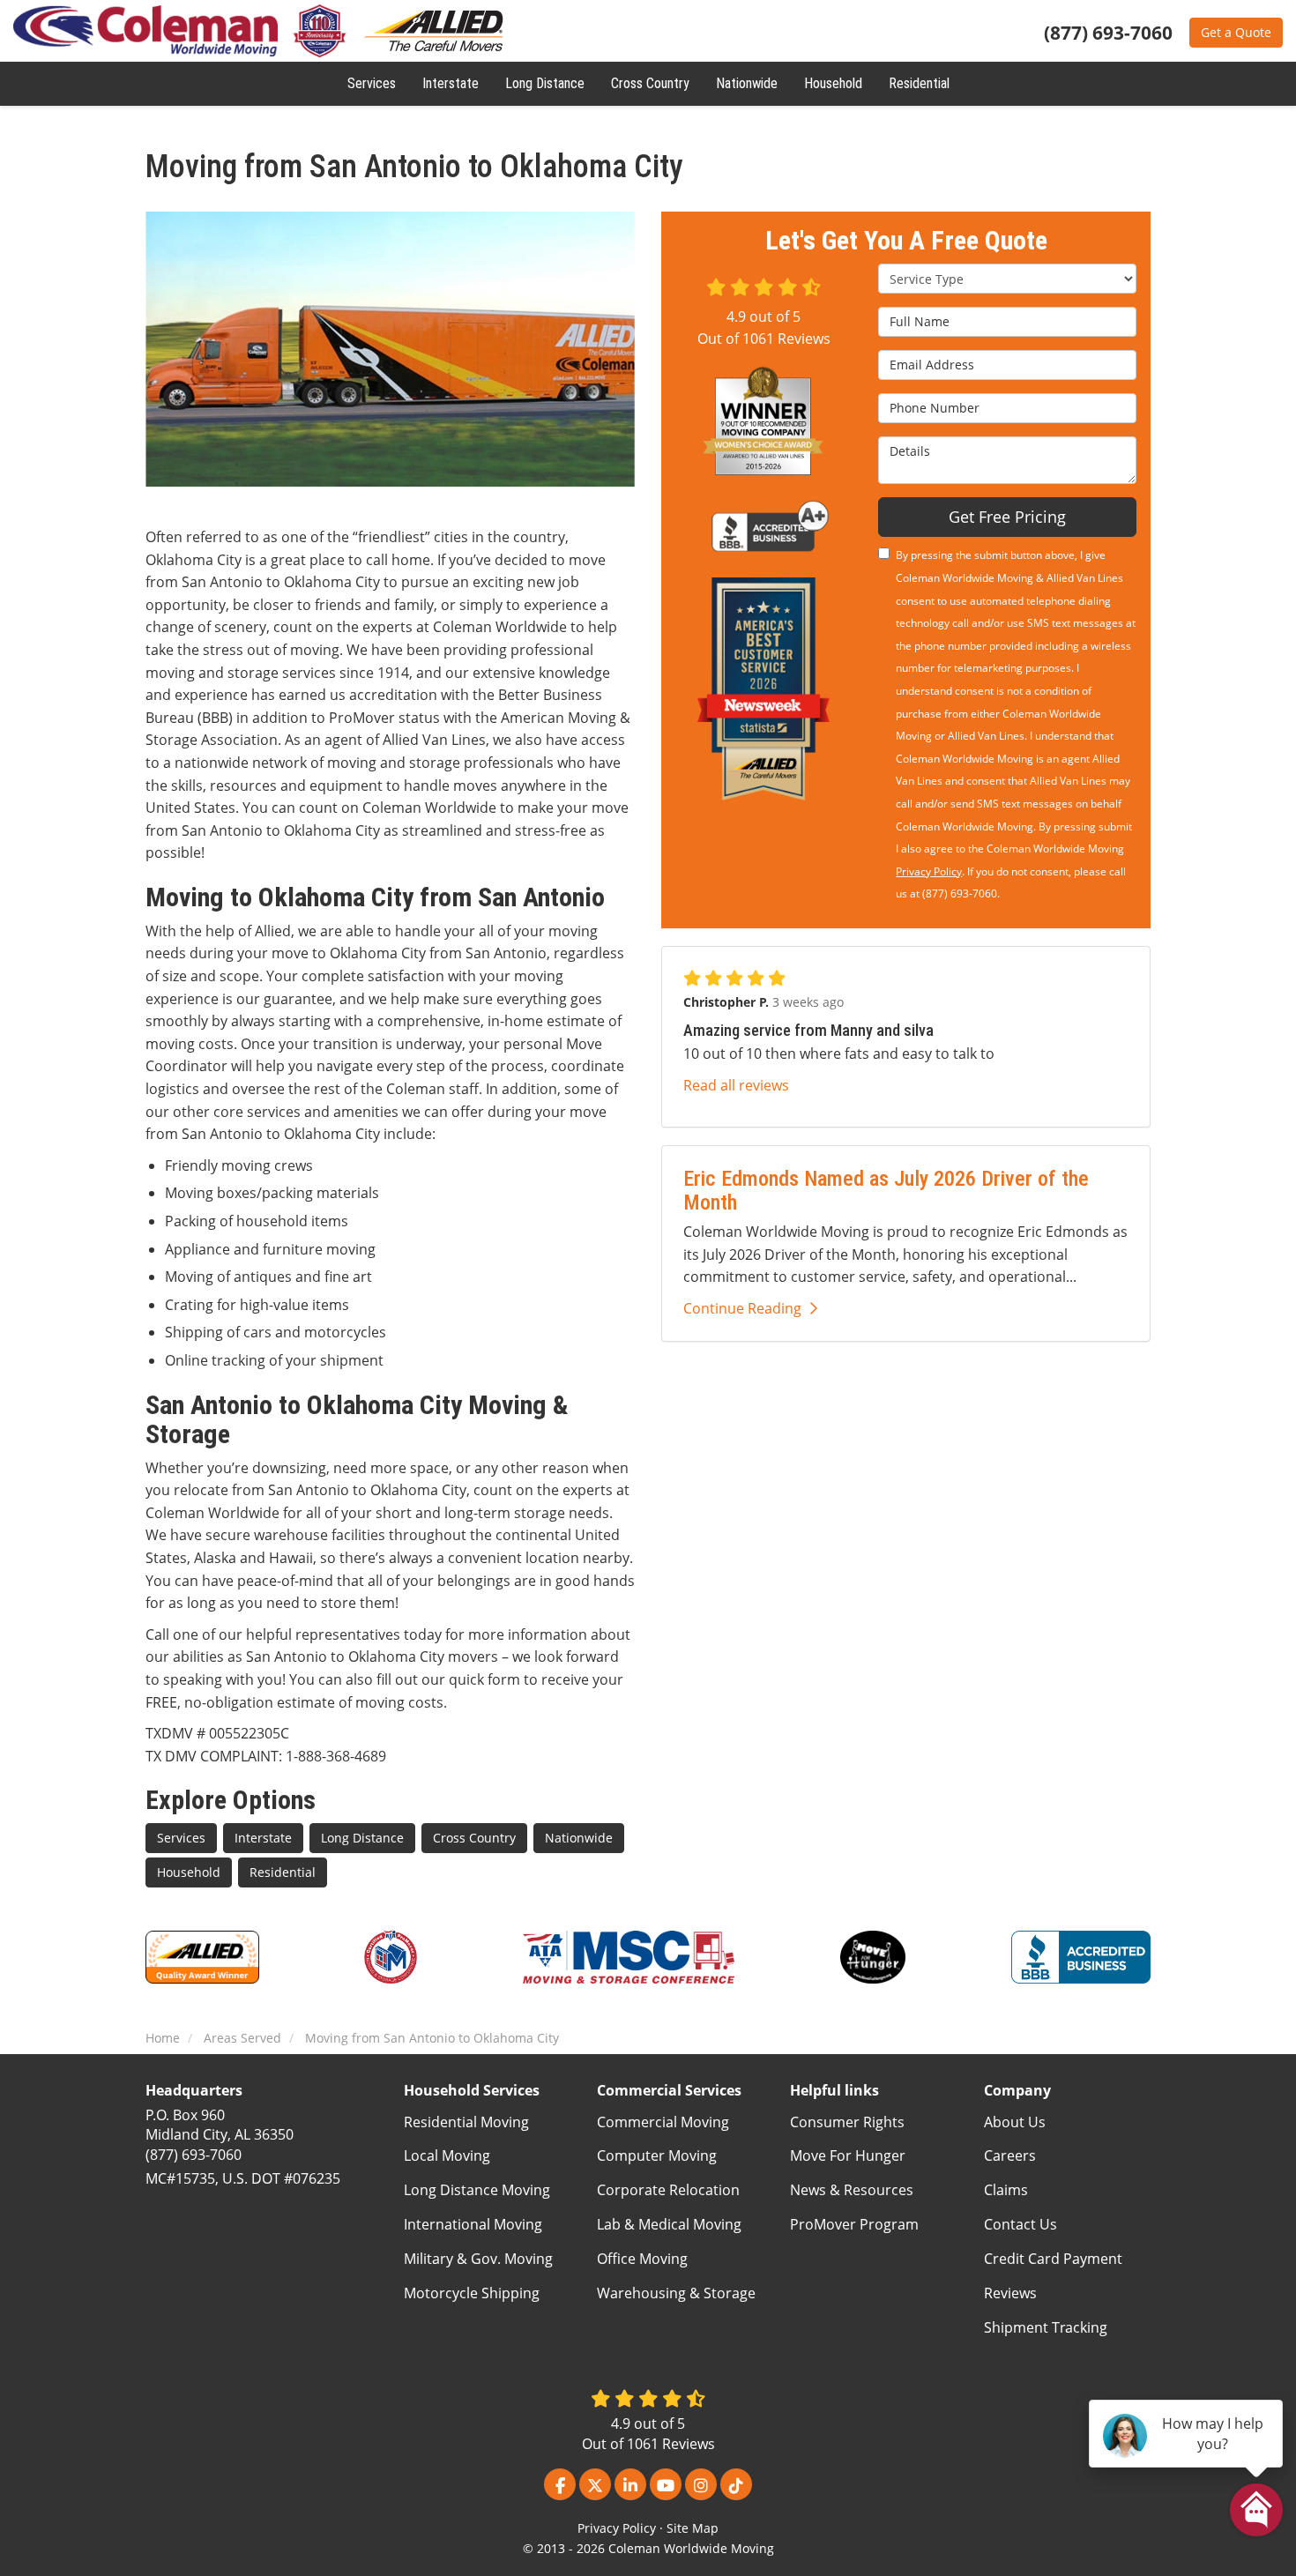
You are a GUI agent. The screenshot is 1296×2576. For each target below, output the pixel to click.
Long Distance (362, 1838)
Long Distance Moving (477, 2190)
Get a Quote (1236, 32)
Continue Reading (742, 1308)
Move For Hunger (848, 2155)
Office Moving (642, 2259)
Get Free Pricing (1007, 517)
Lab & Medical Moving (669, 2224)
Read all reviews (736, 1085)
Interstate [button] (451, 83)
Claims (1006, 2190)
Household (189, 1872)
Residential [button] (919, 83)
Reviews (1010, 2293)
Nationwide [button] (747, 83)
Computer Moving (657, 2155)
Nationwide (579, 1838)
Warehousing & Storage (676, 2293)
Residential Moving (466, 2122)
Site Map (693, 2528)
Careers (1010, 2155)
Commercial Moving (663, 2122)
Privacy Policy (929, 871)
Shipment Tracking (1046, 2327)
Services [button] (372, 83)
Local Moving (447, 2155)
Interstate (263, 1838)
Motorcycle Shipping (472, 2293)
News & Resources (852, 2190)
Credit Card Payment (1053, 2259)
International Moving (473, 2224)
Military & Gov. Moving (478, 2259)
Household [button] (833, 83)
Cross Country (474, 1838)
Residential (283, 1872)
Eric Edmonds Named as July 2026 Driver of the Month (886, 1190)
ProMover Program (854, 2224)
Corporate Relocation (668, 2190)
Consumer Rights (847, 2122)
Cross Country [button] (650, 83)
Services (181, 1838)
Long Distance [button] (545, 83)
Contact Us (1020, 2224)
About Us (1015, 2122)
